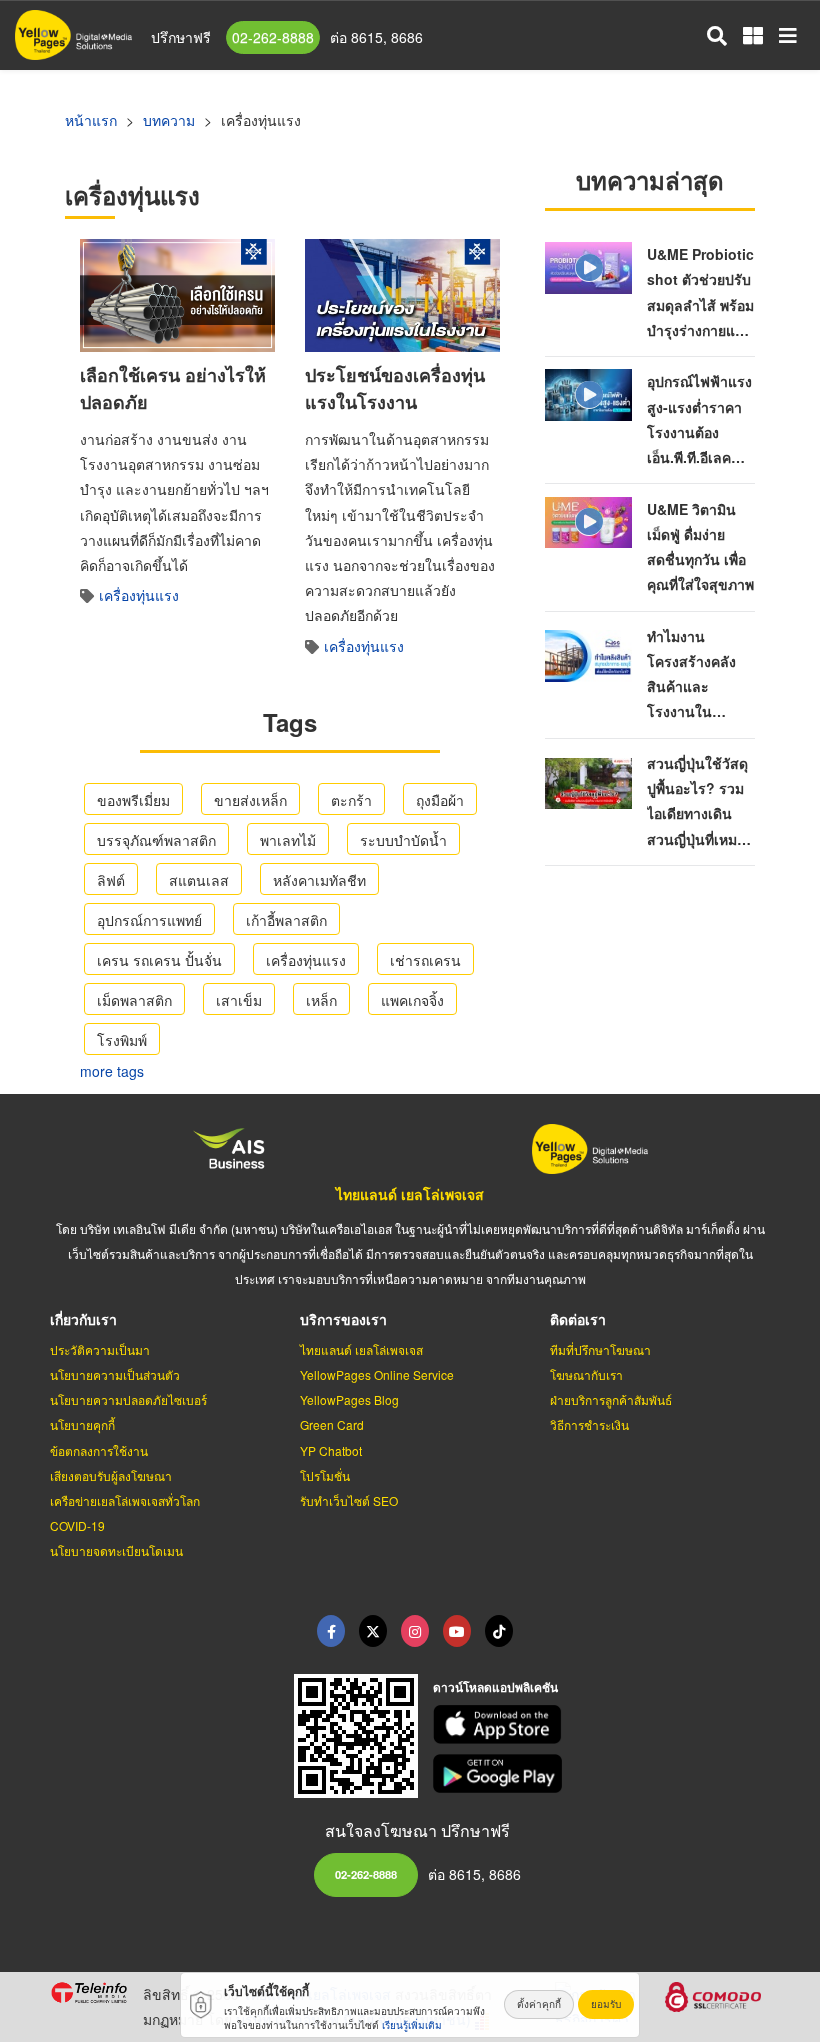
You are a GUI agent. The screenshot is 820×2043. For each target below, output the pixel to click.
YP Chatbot (331, 1450)
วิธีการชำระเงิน (589, 1424)
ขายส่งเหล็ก (250, 800)
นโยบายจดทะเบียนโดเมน (116, 1550)
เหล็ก (321, 1000)
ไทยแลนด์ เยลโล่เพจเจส (410, 1194)
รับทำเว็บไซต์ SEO (349, 1500)
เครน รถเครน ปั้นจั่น (159, 960)
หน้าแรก (91, 120)
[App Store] (602, 1724)
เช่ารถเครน (425, 960)
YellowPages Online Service (377, 1374)
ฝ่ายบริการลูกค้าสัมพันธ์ (611, 1399)
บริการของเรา (343, 1319)
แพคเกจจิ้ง (412, 1000)
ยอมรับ (606, 2004)
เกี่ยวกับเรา (83, 1319)
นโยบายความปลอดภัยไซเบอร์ (128, 1399)
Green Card (332, 1424)
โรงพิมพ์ (122, 1040)
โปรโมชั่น (325, 1475)
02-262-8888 (273, 37)
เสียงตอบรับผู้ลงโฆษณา (111, 1475)
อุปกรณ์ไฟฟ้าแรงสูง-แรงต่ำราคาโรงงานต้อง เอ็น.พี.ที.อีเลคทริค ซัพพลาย (699, 431)
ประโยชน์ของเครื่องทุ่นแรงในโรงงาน (395, 388)
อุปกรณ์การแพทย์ (149, 920)
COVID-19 (77, 1525)
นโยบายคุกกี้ (82, 1424)
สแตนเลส (199, 880)
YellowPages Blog (349, 1399)
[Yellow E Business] (331, 1631)
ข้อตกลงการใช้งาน (99, 1450)
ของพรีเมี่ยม (133, 800)
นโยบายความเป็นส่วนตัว (115, 1374)
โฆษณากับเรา (586, 1374)
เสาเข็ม (239, 1000)
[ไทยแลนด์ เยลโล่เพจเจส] (373, 1631)
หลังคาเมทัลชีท (319, 880)
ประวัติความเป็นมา (100, 1349)
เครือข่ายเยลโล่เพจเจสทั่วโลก (125, 1500)
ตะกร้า (351, 800)
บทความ (169, 120)
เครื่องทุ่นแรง (139, 595)
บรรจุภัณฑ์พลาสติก (156, 840)
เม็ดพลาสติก (134, 1000)
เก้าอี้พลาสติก (286, 920)
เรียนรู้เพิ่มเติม (412, 2025)
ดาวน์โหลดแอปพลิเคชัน (495, 1687)
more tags (112, 1071)
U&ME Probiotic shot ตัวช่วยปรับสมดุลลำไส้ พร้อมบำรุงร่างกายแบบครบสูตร (700, 304)
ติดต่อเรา (578, 1319)
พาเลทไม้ (288, 840)
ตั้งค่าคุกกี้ (539, 2004)
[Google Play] (602, 1773)
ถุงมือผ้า (440, 800)
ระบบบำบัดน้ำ (403, 840)
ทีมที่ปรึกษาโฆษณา (600, 1349)
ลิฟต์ (111, 880)
